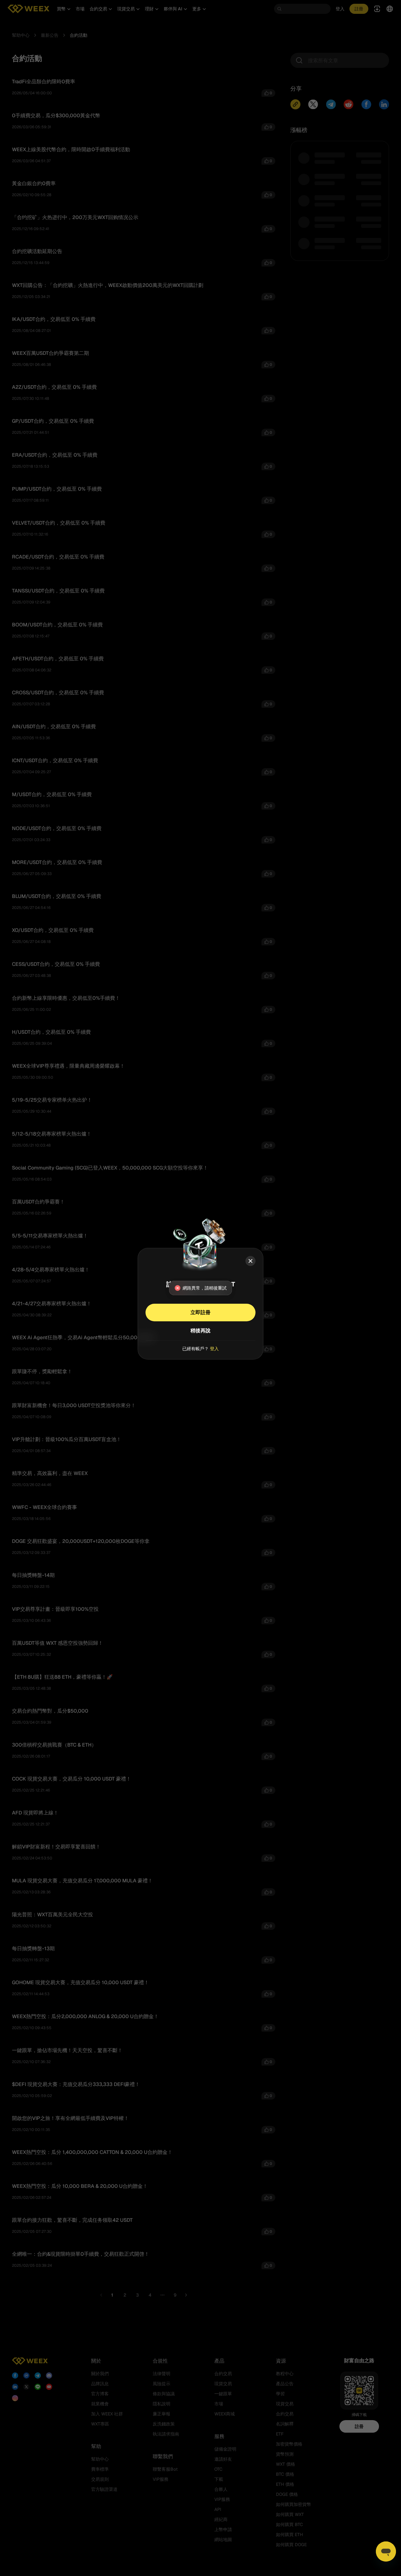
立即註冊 (200, 1312)
